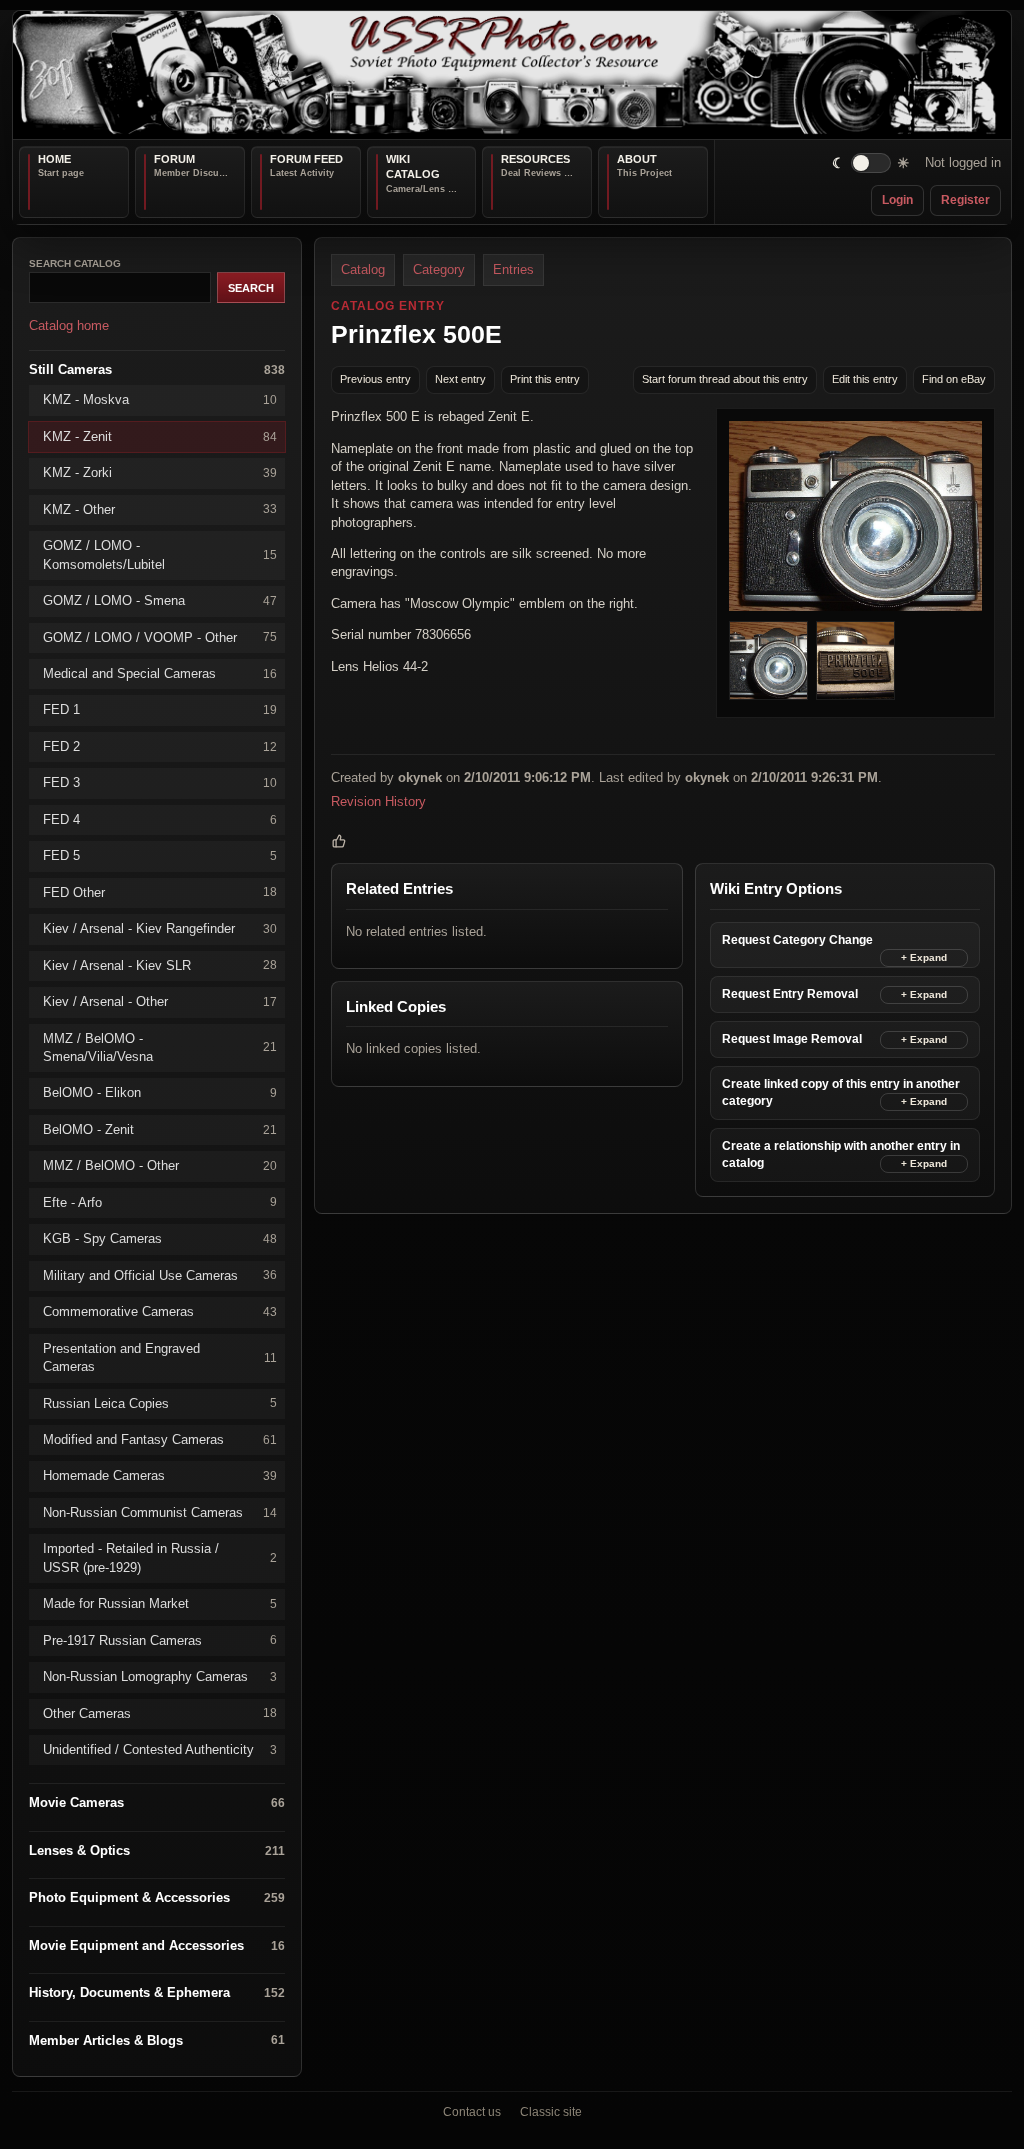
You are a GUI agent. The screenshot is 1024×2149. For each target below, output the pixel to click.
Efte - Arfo (160, 1201)
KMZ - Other (160, 508)
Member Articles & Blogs (157, 2039)
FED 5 (160, 855)
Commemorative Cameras (160, 1311)
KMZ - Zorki (160, 472)
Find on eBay (954, 379)
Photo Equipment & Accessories (157, 1897)
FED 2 (160, 745)
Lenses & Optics (157, 1850)
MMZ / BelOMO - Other (160, 1165)
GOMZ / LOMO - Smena (160, 600)
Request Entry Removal (790, 993)
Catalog (363, 269)
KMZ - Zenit (160, 435)
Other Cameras (160, 1712)
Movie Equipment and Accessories (157, 1944)
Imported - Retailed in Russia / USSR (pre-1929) (160, 1557)
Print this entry (545, 379)
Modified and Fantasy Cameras (160, 1439)
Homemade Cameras (160, 1475)
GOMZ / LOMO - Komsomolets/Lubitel (160, 554)
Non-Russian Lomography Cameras (160, 1676)
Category (439, 269)
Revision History (378, 800)
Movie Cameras (157, 1802)
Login (897, 200)
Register (965, 200)
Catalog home (69, 325)
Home (54, 159)
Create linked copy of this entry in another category (841, 1091)
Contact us (472, 2112)
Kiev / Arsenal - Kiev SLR (160, 964)
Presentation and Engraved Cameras (160, 1356)
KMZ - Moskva (160, 399)
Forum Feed (306, 159)
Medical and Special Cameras (160, 673)
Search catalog (75, 263)
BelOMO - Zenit (160, 1128)
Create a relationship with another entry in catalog (841, 1153)
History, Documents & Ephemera (157, 1992)
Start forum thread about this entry (725, 379)
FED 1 (160, 709)
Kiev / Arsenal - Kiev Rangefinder (160, 928)
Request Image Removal (792, 1038)
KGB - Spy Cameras (160, 1238)
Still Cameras (157, 369)
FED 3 (160, 782)
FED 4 (160, 818)
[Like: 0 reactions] (339, 841)
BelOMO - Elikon (160, 1092)
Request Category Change (797, 939)
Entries (513, 269)
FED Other (160, 891)
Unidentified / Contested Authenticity (160, 1749)
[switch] (871, 163)
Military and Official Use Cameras (160, 1274)
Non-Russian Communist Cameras (160, 1511)
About (637, 159)
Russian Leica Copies (160, 1402)
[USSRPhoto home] (512, 75)
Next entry (460, 379)
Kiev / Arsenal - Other (160, 1001)
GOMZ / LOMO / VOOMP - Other (160, 636)
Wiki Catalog (413, 167)
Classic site (551, 2112)
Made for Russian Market (160, 1603)
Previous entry (375, 379)
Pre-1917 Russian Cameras (160, 1639)
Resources (535, 159)
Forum (174, 159)
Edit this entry (865, 379)
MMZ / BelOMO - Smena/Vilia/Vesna (160, 1046)
